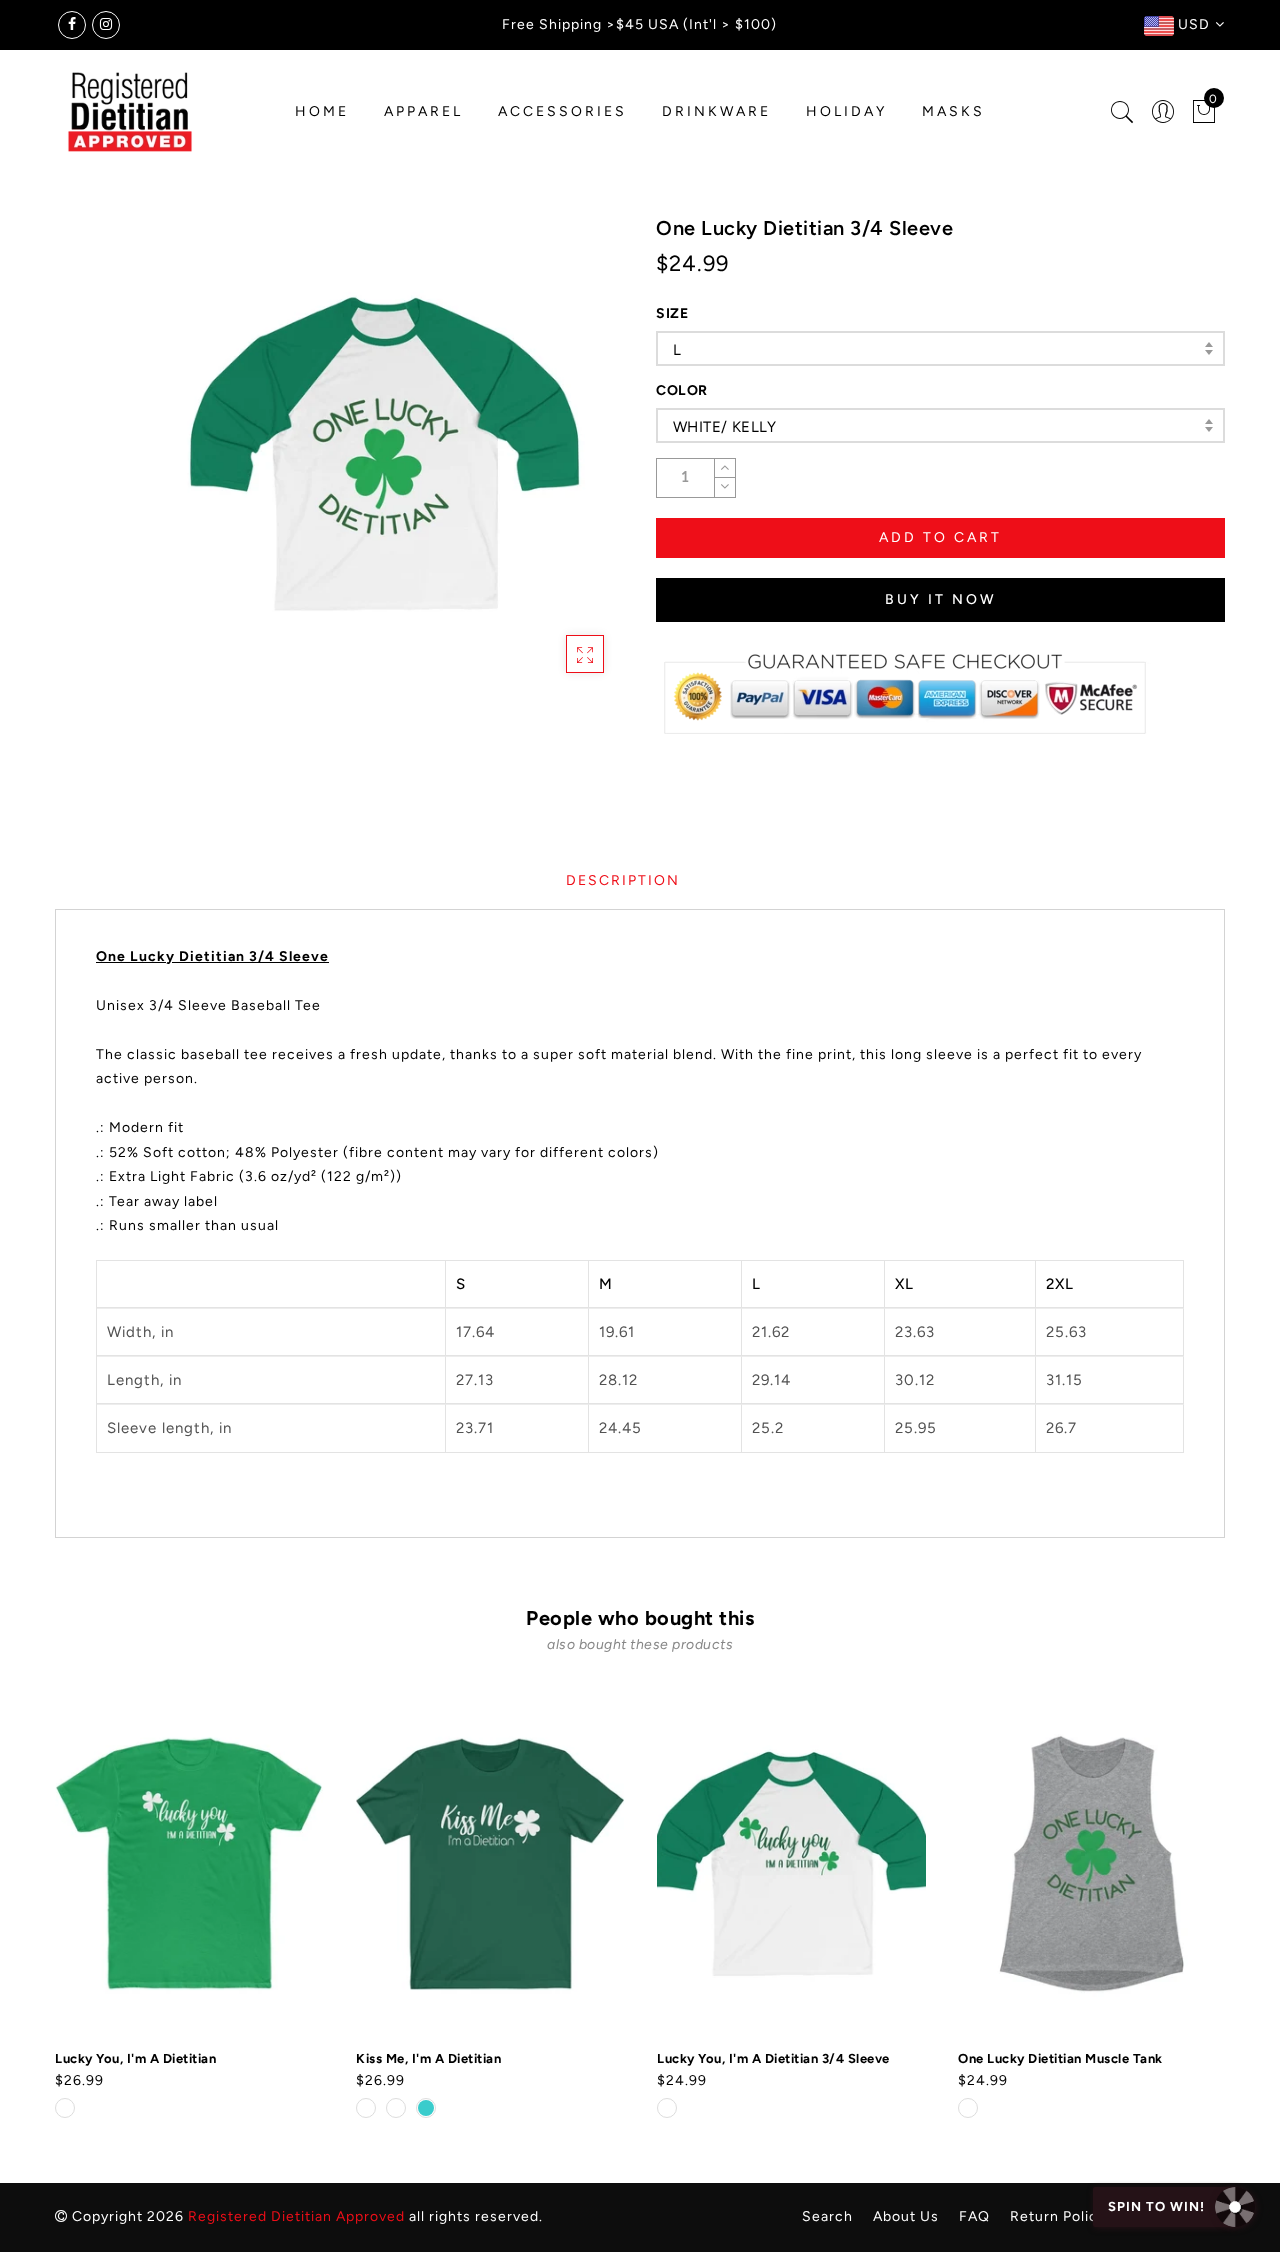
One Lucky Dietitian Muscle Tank (1060, 2058)
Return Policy (1058, 2216)
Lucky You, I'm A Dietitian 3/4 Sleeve (773, 2058)
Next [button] (1213, 1904)
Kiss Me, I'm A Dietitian (428, 2058)
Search (827, 2216)
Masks (953, 111)
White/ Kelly (725, 427)
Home (322, 111)
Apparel (423, 111)
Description (623, 880)
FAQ (974, 2216)
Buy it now (941, 599)
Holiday (846, 111)
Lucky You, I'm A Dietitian (135, 2058)
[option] (189, 1908)
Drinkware (716, 111)
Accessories (562, 111)
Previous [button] (41, 1904)
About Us (906, 2216)
